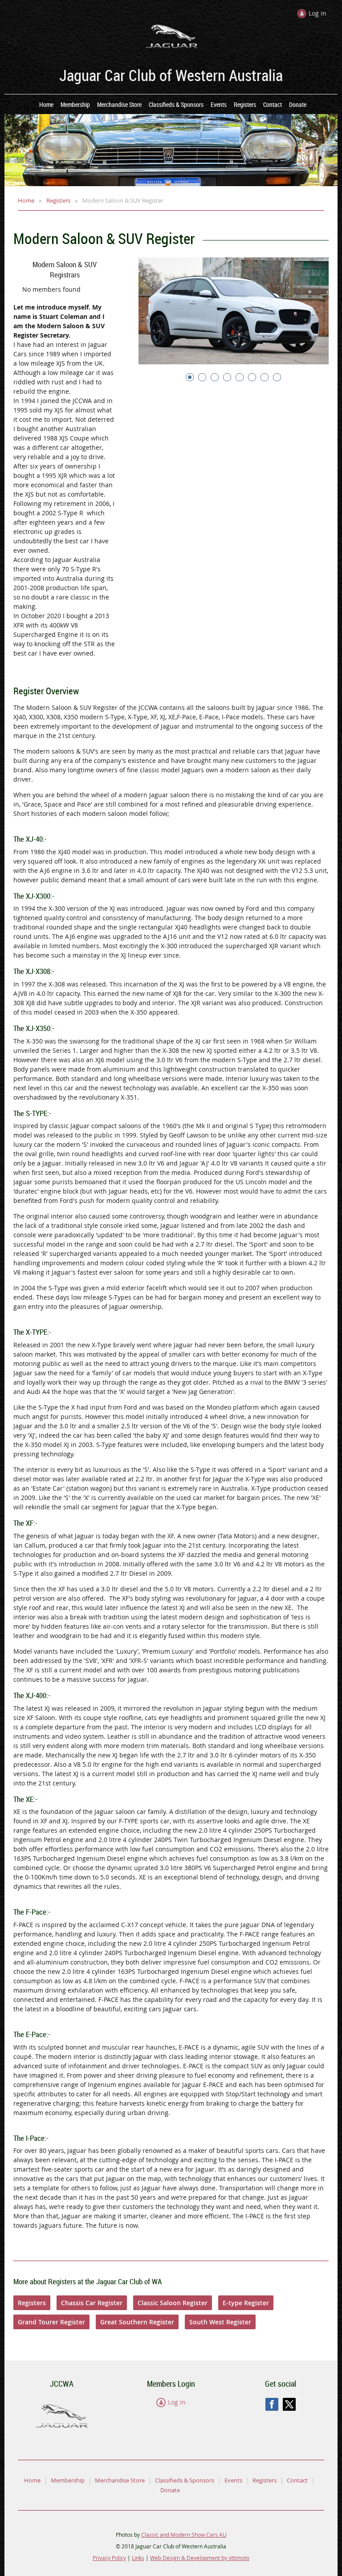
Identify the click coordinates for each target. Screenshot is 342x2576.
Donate (170, 2490)
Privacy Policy (109, 2558)
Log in (177, 2402)
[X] (289, 2404)
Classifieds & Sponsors (185, 2480)
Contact (297, 2480)
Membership (68, 2480)
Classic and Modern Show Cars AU (184, 2535)
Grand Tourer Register (51, 2322)
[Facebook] (272, 2404)
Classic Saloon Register (173, 2303)
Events (233, 2480)
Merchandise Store (120, 2480)
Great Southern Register (137, 2322)
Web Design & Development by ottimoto (200, 2558)
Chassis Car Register (92, 2303)
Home (26, 200)
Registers (58, 200)
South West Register (220, 2322)
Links (138, 2558)
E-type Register (246, 2303)
